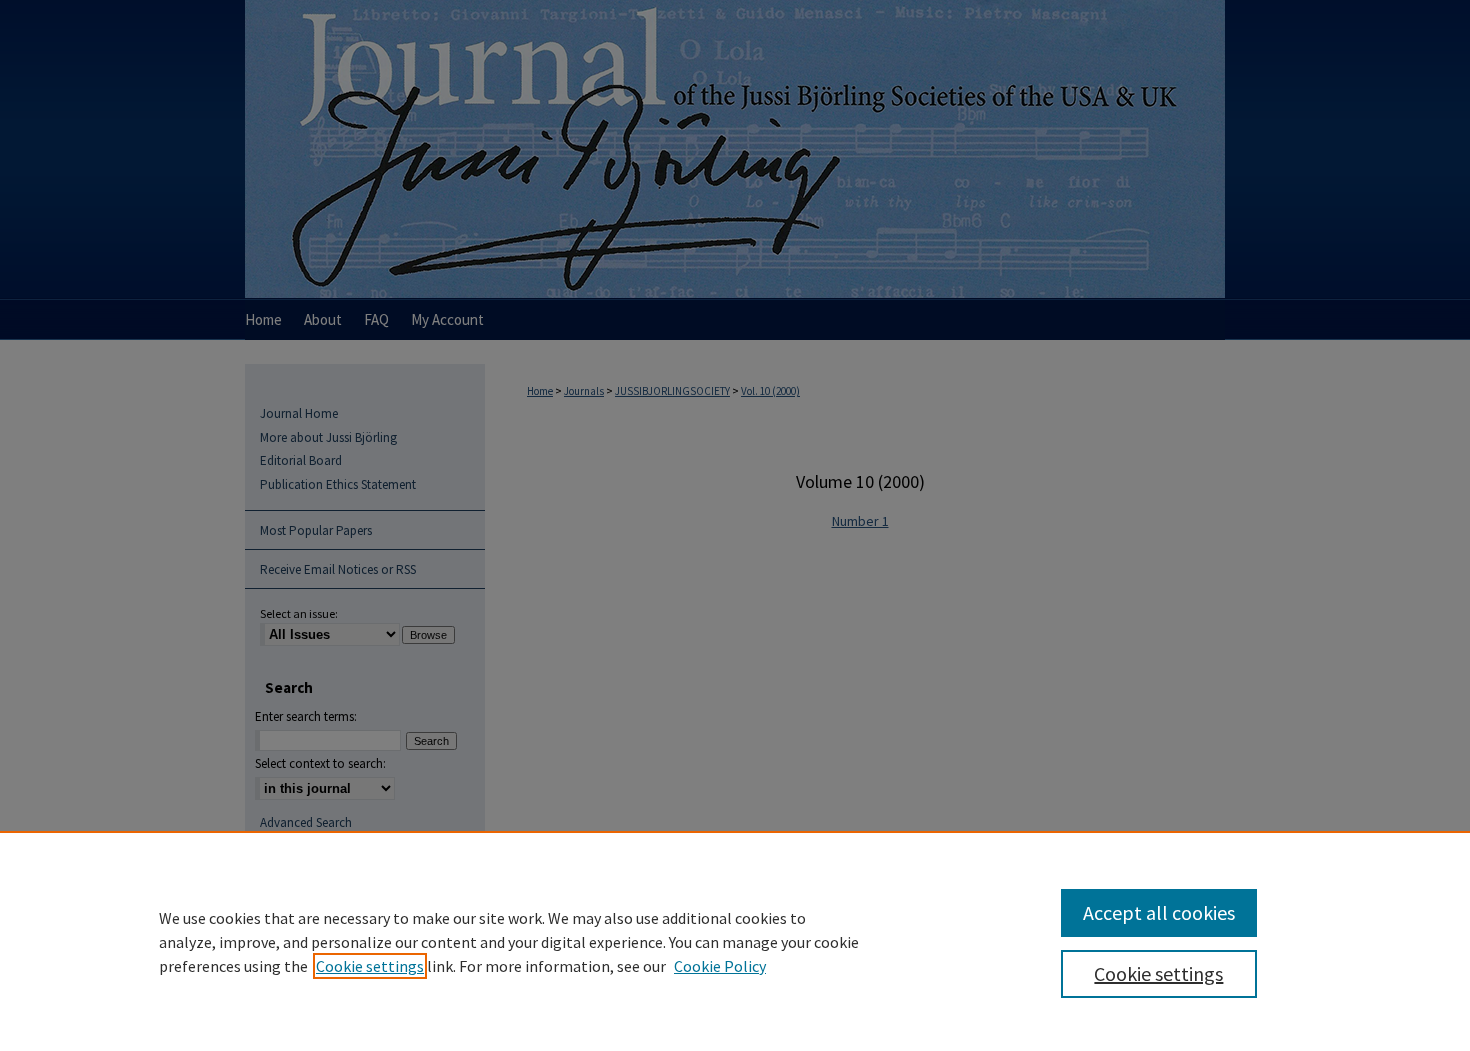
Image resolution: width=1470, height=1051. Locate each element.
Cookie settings (370, 966)
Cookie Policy (720, 966)
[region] (735, 941)
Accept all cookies (1159, 912)
